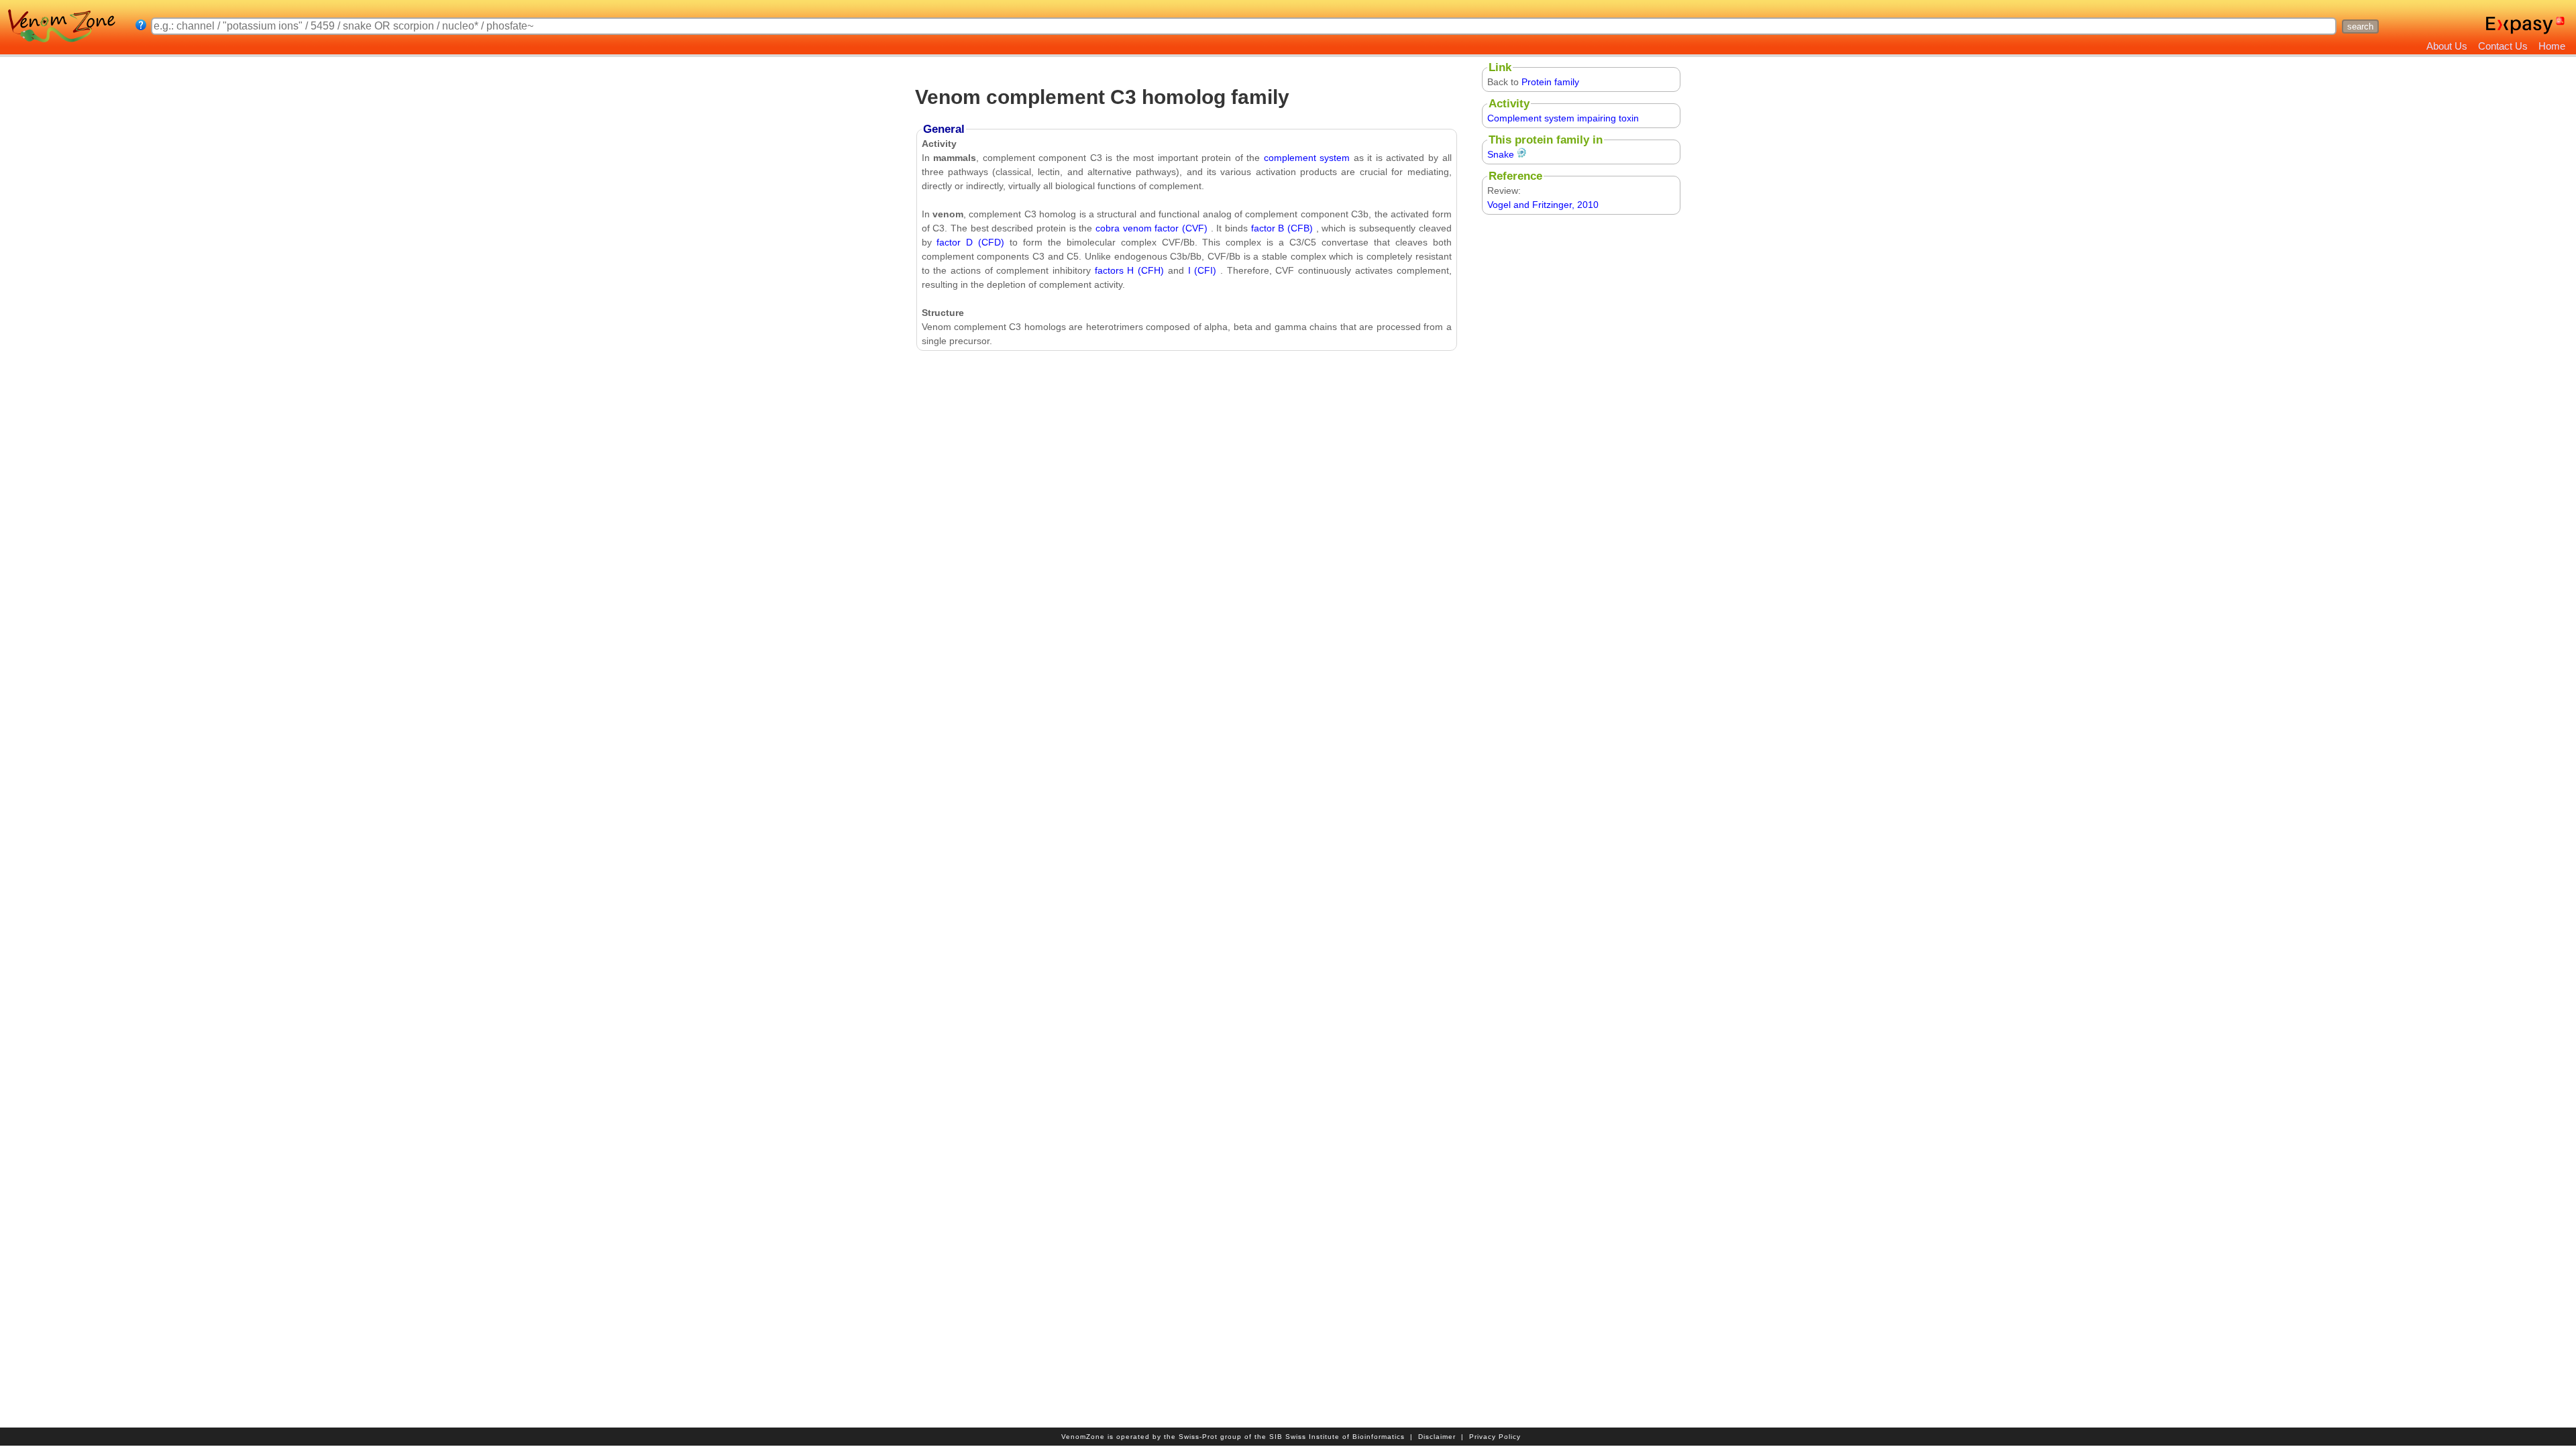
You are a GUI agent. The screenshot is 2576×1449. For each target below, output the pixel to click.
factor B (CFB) (1284, 228)
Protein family (1550, 82)
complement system (1307, 158)
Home (2552, 46)
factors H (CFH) (1131, 270)
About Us (2447, 46)
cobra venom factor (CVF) (1153, 228)
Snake (1501, 154)
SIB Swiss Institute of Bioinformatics (1337, 1437)
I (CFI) (1204, 270)
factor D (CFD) (973, 242)
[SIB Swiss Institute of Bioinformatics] (2561, 25)
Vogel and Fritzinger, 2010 (1543, 205)
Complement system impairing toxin (1563, 118)
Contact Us (2503, 46)
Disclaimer (1437, 1437)
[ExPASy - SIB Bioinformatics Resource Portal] (2519, 25)
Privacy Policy (1495, 1437)
